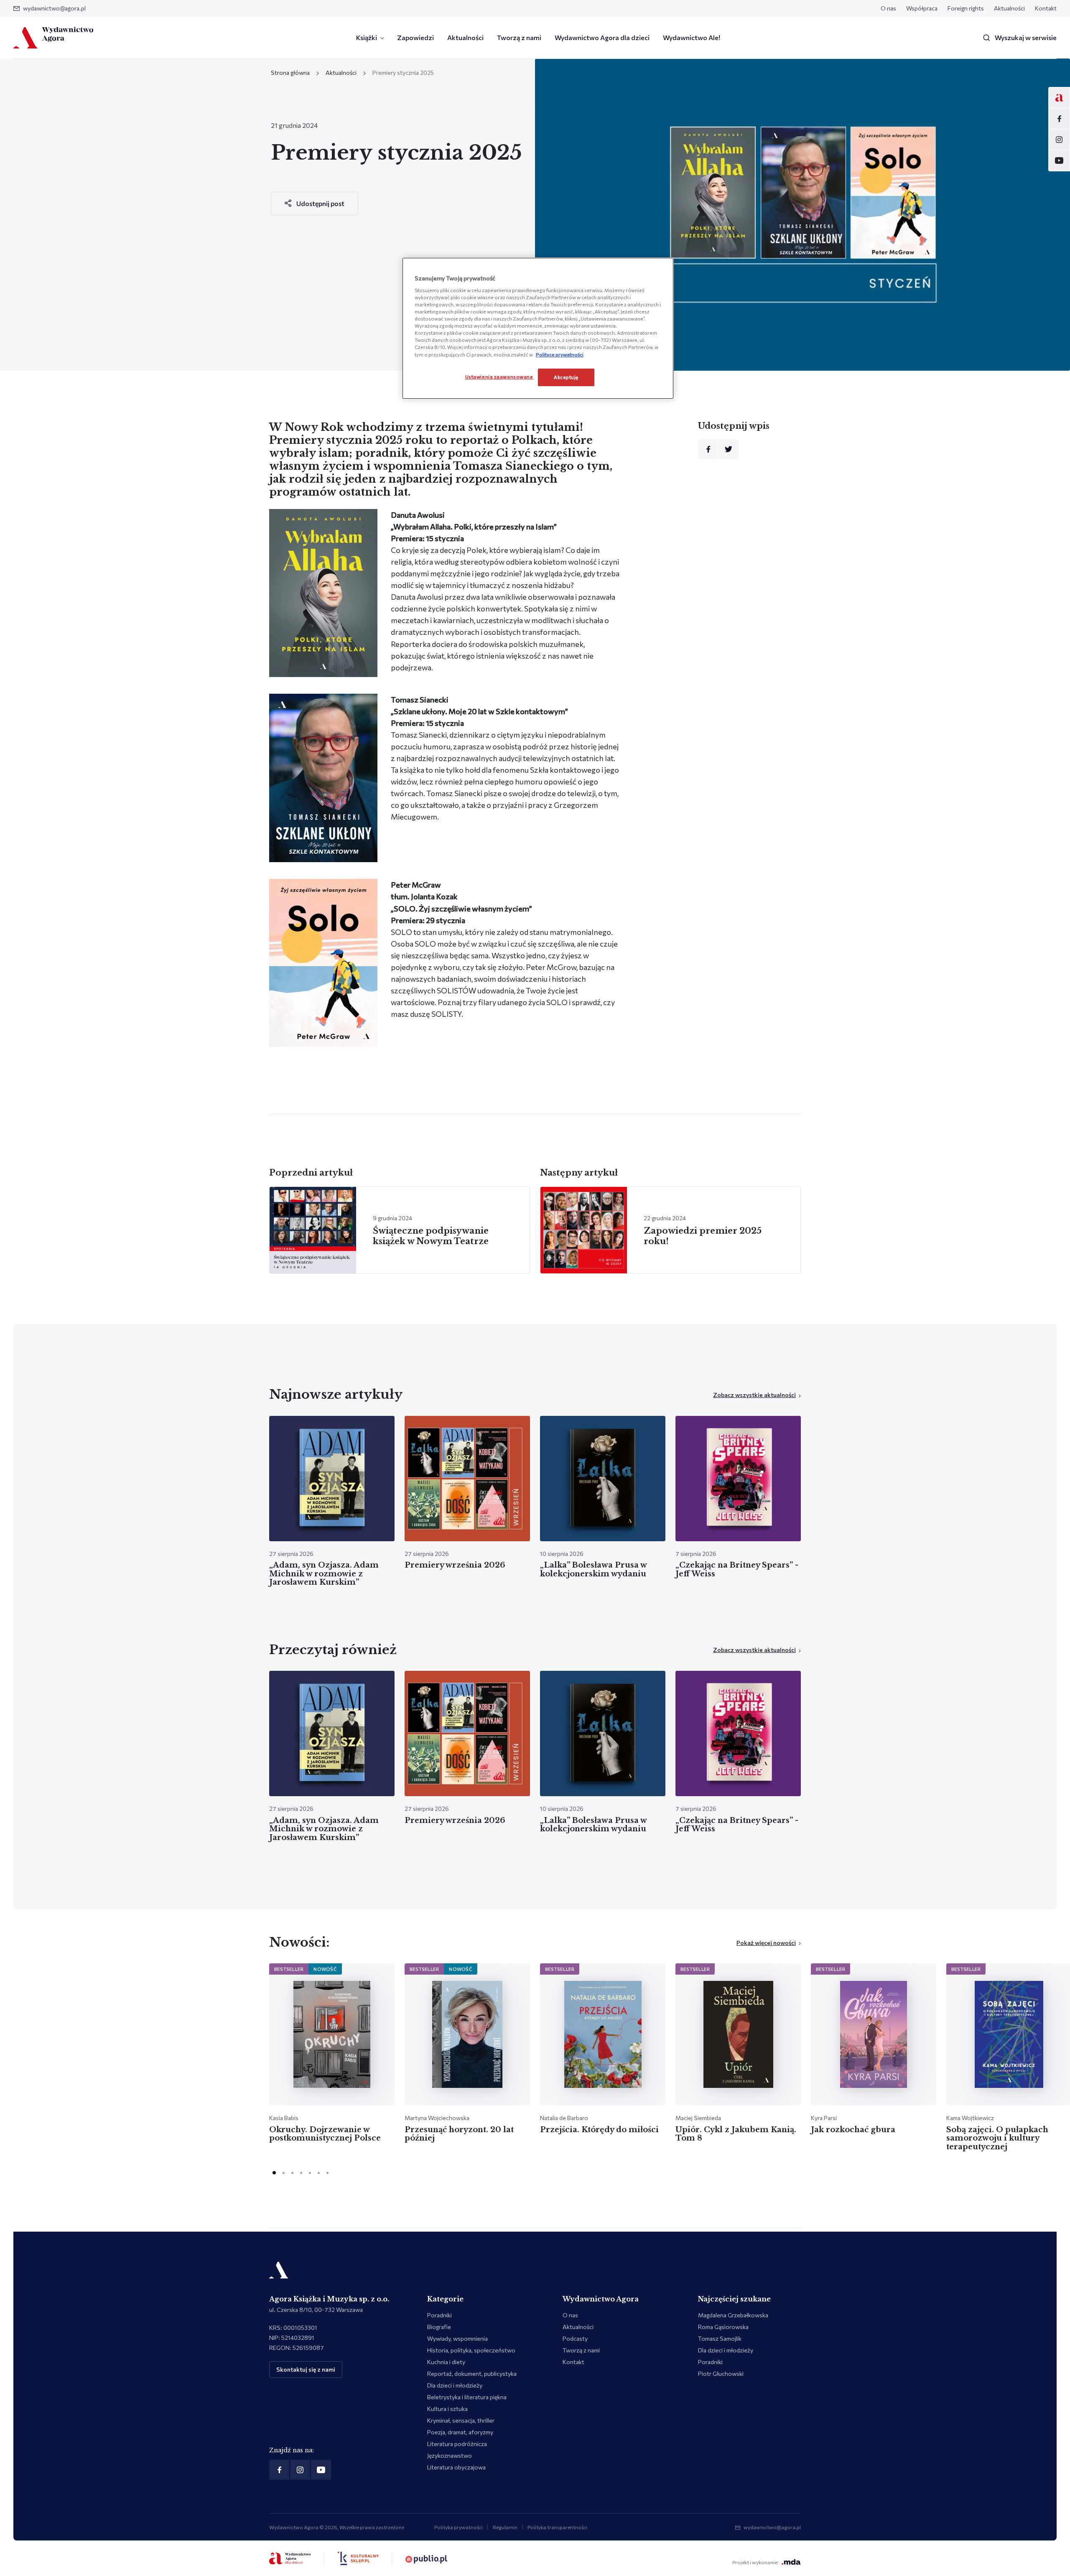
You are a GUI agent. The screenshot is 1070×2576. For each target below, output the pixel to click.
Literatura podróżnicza (457, 2444)
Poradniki (439, 2315)
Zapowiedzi (415, 37)
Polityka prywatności (459, 2527)
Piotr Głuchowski (721, 2374)
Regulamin (505, 2527)
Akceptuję (566, 377)
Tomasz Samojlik (720, 2338)
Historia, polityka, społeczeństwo (471, 2350)
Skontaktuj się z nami (306, 2369)
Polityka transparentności (557, 2527)
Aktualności (1009, 8)
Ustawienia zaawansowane (499, 377)
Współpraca (922, 8)
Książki (367, 37)
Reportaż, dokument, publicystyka (472, 2374)
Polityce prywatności (560, 354)
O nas (888, 8)
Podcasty (575, 2338)
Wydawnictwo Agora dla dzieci (602, 37)
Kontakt (1046, 8)
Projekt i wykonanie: (755, 2562)
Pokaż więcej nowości (766, 1943)
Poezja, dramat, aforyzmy (460, 2432)
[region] (538, 328)
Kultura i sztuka (447, 2409)
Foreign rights (966, 8)
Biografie (439, 2327)
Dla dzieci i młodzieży (455, 2385)
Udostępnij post (320, 203)
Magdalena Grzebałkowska (733, 2315)
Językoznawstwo (450, 2455)
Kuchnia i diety (446, 2362)
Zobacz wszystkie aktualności (754, 1395)
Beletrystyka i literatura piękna (467, 2397)
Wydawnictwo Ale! (692, 37)
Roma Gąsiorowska (723, 2327)
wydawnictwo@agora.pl (54, 8)
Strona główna (290, 73)
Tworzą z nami (519, 37)
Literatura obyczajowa (456, 2467)
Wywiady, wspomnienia (457, 2338)
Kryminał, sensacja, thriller (461, 2420)
